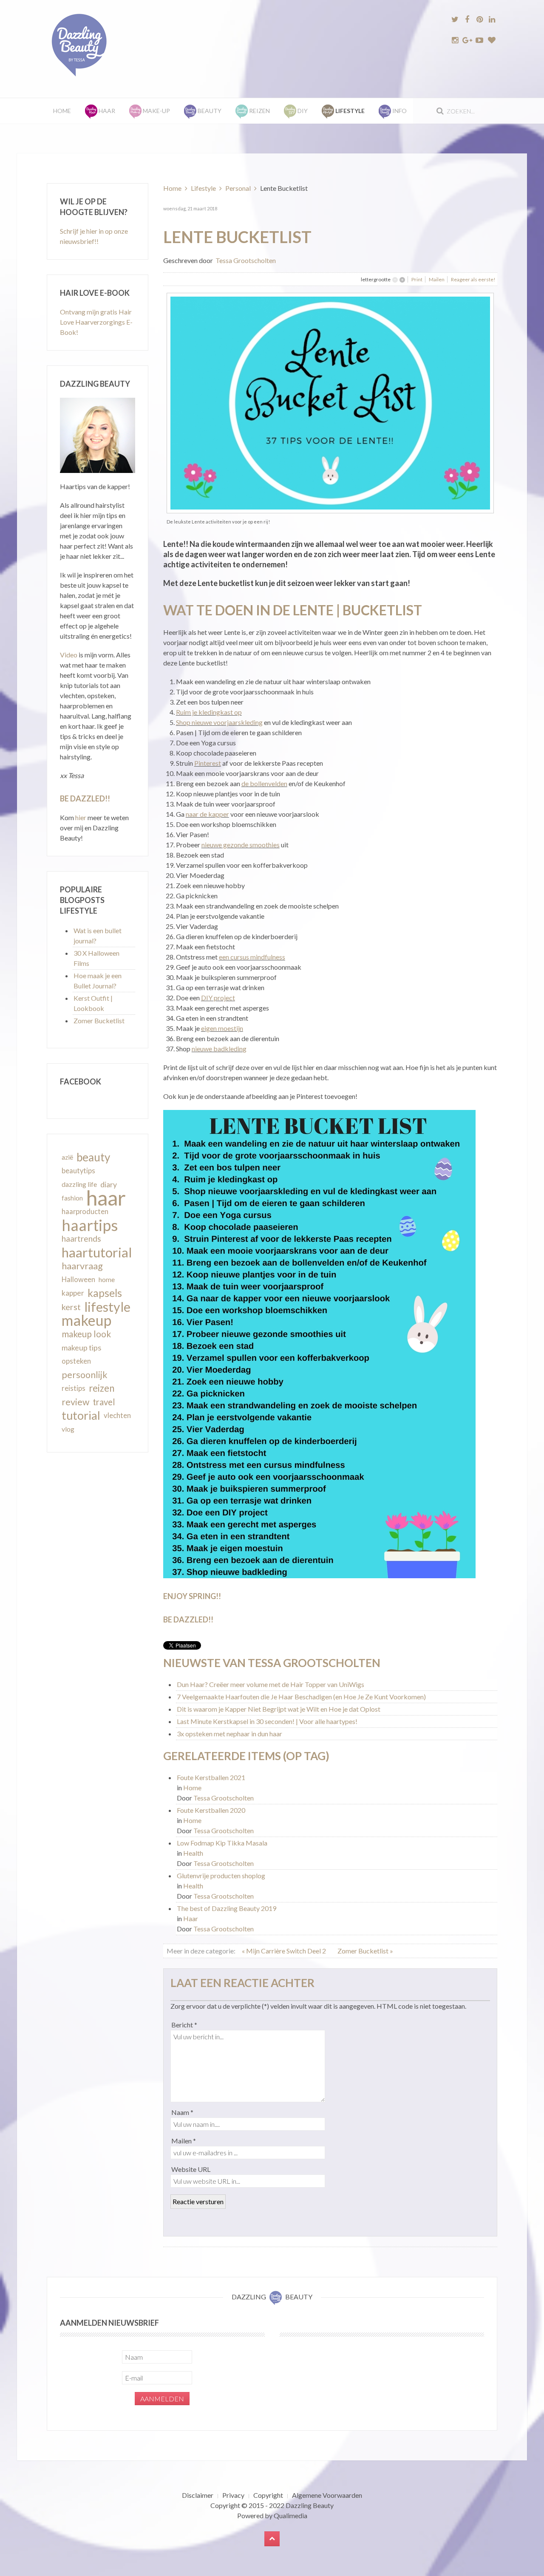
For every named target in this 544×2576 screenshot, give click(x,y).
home (107, 1280)
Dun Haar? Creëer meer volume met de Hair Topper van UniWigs (271, 1684)
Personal (238, 188)
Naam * (182, 2112)
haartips (90, 1225)
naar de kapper (207, 814)
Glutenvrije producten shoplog (221, 1875)
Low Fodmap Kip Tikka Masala (222, 1843)
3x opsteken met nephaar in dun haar (229, 1734)
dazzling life (79, 1184)
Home (62, 111)
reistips (74, 1388)
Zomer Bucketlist (99, 1020)
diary (109, 1184)
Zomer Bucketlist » (365, 1951)
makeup (86, 1320)
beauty (93, 1157)
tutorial (81, 1415)
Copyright (268, 2495)
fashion (72, 1198)
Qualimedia (290, 2515)
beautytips (78, 1171)
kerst (71, 1307)
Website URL (191, 2169)
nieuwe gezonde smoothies (241, 845)
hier (81, 817)
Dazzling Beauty (310, 2505)
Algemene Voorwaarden (327, 2495)
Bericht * (184, 2025)
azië (67, 1157)
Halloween (78, 1280)
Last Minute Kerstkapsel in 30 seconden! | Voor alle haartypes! (267, 1721)
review (75, 1402)
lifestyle (107, 1307)
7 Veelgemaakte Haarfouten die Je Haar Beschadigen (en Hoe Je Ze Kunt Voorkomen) (301, 1697)
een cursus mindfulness (252, 957)
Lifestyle (203, 188)
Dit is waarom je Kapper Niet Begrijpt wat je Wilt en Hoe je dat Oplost (279, 1709)
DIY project (218, 998)
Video (69, 655)
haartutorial (97, 1252)
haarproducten (85, 1212)
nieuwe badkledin (217, 1049)
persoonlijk (85, 1375)
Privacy (233, 2495)
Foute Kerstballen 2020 (211, 1810)
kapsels (105, 1293)
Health (193, 1853)
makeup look (86, 1334)
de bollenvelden (264, 783)
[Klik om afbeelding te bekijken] (330, 402)
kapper (73, 1293)
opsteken (76, 1361)
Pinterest (208, 763)
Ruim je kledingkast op (209, 712)
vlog (68, 1429)
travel (104, 1402)
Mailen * (184, 2141)
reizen (102, 1388)
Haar (191, 1918)
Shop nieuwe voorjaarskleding (219, 722)
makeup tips (81, 1347)
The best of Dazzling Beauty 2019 (227, 1908)
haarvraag (82, 1266)
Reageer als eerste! (473, 279)
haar (106, 1198)
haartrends (81, 1238)
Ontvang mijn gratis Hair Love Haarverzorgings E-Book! (96, 322)
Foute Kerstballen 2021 (211, 1777)
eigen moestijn (222, 1028)
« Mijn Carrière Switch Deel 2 (285, 1951)
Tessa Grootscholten (246, 260)
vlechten (117, 1415)
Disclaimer (198, 2495)
